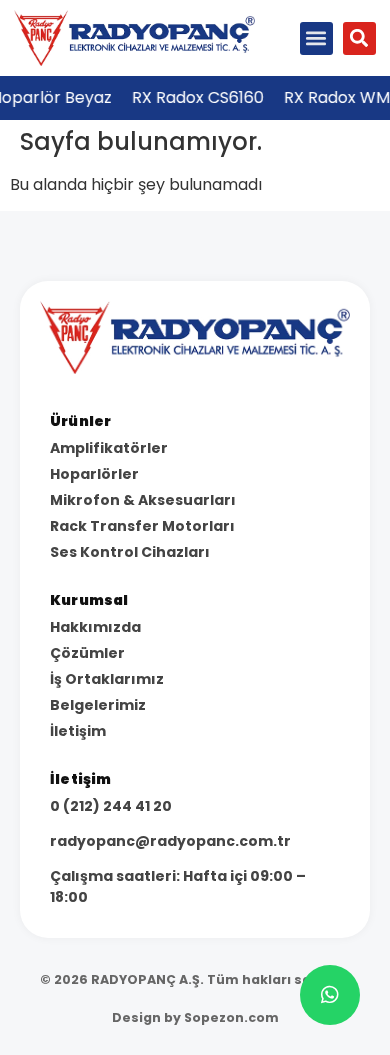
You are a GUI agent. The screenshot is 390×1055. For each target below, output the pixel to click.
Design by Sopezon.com (195, 1017)
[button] (316, 38)
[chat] (330, 995)
